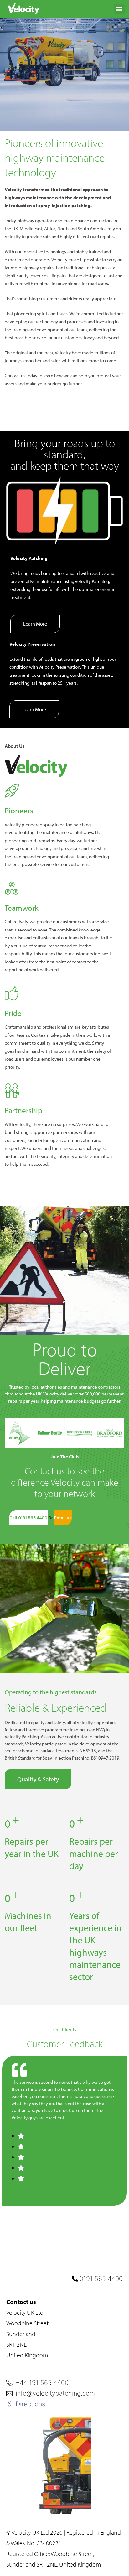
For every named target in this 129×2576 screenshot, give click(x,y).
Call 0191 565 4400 (29, 1518)
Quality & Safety (38, 1779)
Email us (63, 1518)
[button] (119, 9)
